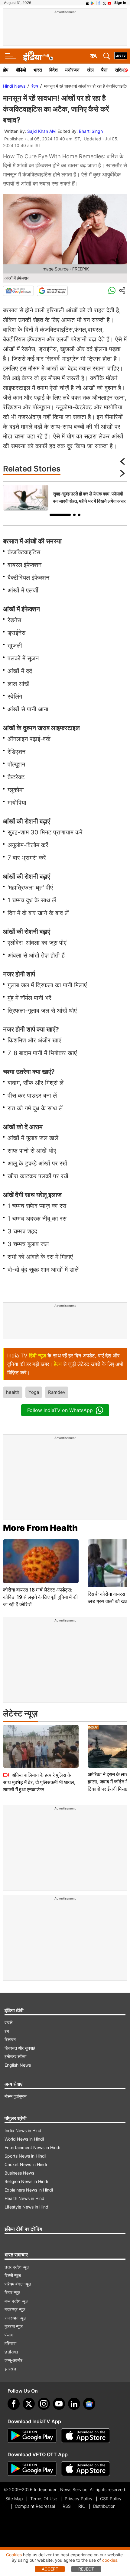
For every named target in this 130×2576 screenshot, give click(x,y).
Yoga (34, 1392)
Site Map (14, 2499)
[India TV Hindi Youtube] (109, 3)
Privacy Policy (79, 2499)
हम (7, 2031)
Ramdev (57, 1392)
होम (6, 70)
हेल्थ (35, 86)
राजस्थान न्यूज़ (15, 2318)
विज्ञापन (10, 2039)
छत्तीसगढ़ (11, 2352)
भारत (38, 70)
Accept (50, 2569)
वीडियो (21, 70)
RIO (82, 2506)
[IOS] (87, 3)
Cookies (14, 2555)
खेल (90, 70)
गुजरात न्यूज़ (14, 2326)
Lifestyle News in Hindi (27, 2207)
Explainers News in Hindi (29, 2190)
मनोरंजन (72, 70)
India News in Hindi (23, 2130)
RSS (67, 2506)
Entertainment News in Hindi (32, 2147)
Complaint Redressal (35, 2506)
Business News (19, 2173)
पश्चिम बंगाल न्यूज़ (18, 2284)
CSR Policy (111, 2499)
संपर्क (8, 2023)
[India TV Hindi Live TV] (121, 56)
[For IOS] (86, 2469)
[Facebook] (14, 2404)
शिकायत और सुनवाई (20, 2048)
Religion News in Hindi (26, 2181)
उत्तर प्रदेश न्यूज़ (17, 2267)
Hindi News (14, 86)
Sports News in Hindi (25, 2156)
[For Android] (32, 2469)
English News (18, 2065)
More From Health (40, 1528)
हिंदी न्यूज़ (37, 1356)
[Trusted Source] (52, 291)
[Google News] (18, 291)
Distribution (104, 2506)
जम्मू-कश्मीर (13, 2360)
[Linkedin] (74, 2404)
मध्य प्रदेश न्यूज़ (16, 2301)
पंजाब (9, 2335)
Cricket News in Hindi (26, 2164)
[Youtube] (59, 2404)
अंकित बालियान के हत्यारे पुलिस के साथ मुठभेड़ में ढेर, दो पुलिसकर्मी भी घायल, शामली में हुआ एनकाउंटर (39, 1782)
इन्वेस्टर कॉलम (15, 2056)
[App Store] (86, 2436)
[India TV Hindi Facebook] (99, 3)
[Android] (93, 3)
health (13, 1392)
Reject (86, 2569)
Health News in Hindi (25, 2198)
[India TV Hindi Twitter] (104, 3)
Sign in (120, 3)
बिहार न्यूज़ (12, 2292)
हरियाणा (10, 2343)
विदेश (54, 70)
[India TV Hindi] (38, 56)
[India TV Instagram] (44, 2404)
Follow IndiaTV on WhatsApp (60, 1410)
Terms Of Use (44, 2499)
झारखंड (10, 2369)
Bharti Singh (91, 131)
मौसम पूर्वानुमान (16, 2096)
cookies (110, 2560)
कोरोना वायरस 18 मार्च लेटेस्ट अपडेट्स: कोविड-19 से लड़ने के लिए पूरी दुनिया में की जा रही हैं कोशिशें (40, 1597)
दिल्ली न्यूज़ (13, 2275)
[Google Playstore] (32, 2436)
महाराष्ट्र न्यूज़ (15, 2309)
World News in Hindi (24, 2139)
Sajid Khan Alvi (42, 131)
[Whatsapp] (112, 291)
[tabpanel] (65, 498)
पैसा (104, 70)
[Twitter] (29, 2404)
